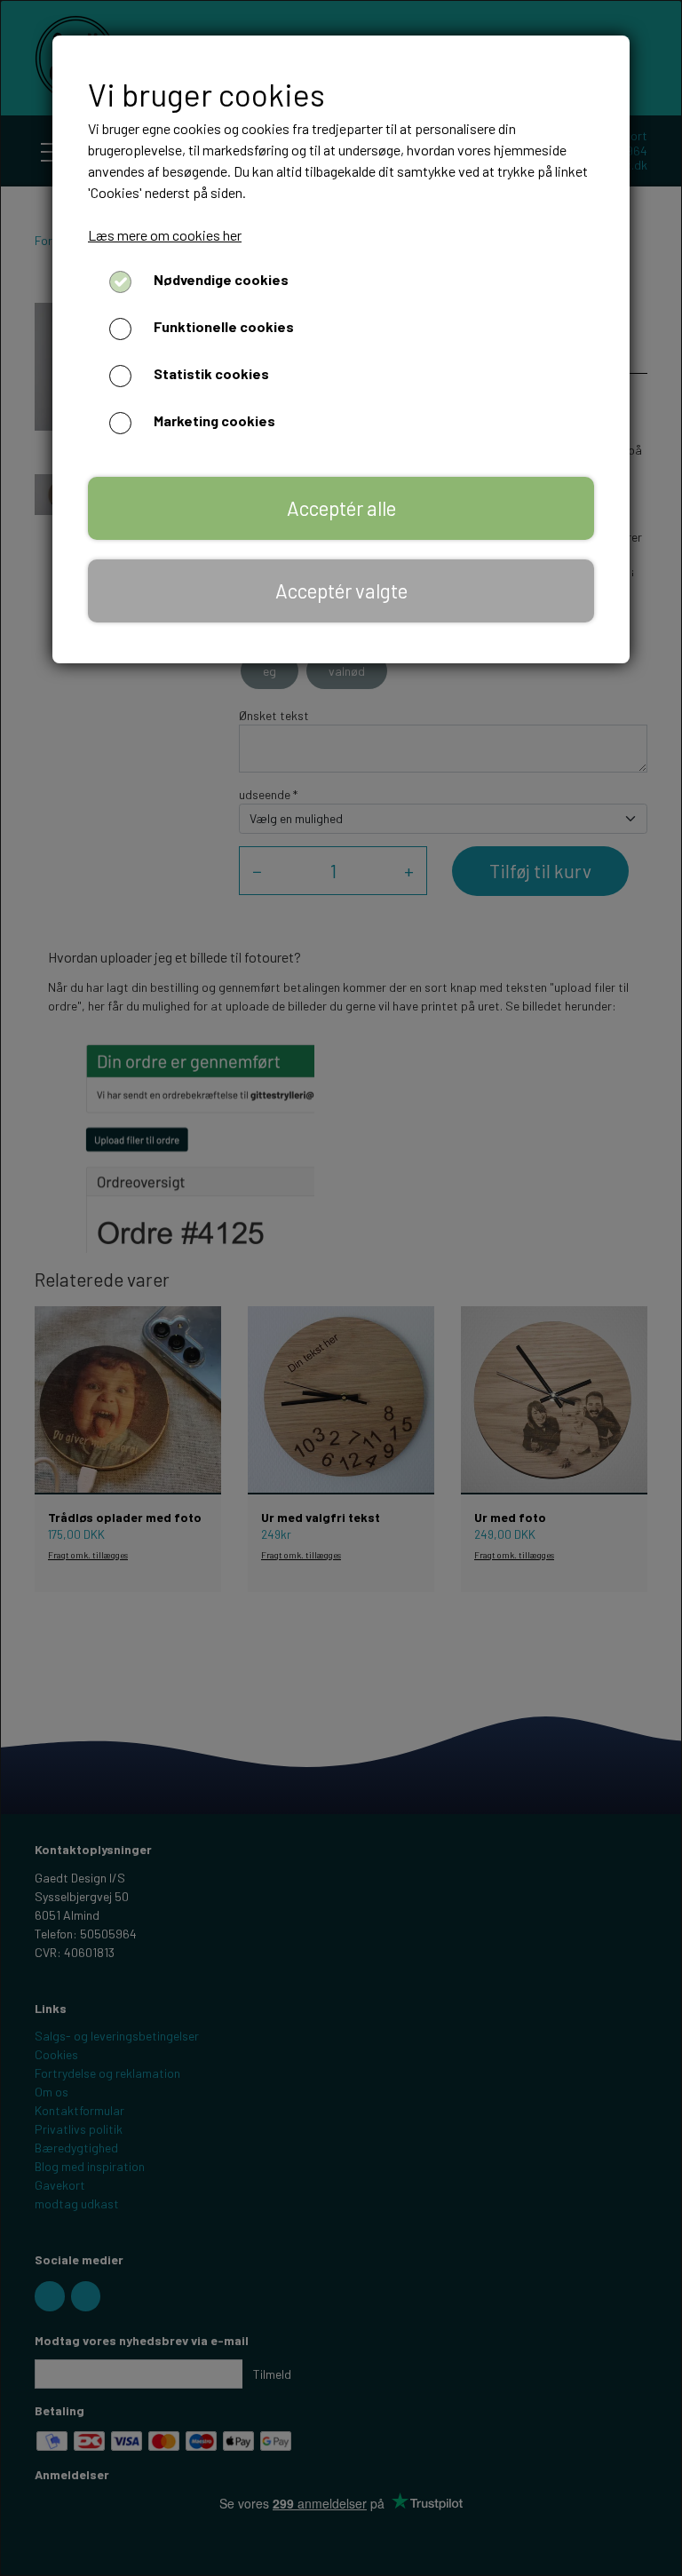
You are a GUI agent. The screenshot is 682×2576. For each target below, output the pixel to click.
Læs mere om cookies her (165, 235)
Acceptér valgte (341, 590)
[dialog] (341, 1288)
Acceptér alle (341, 508)
